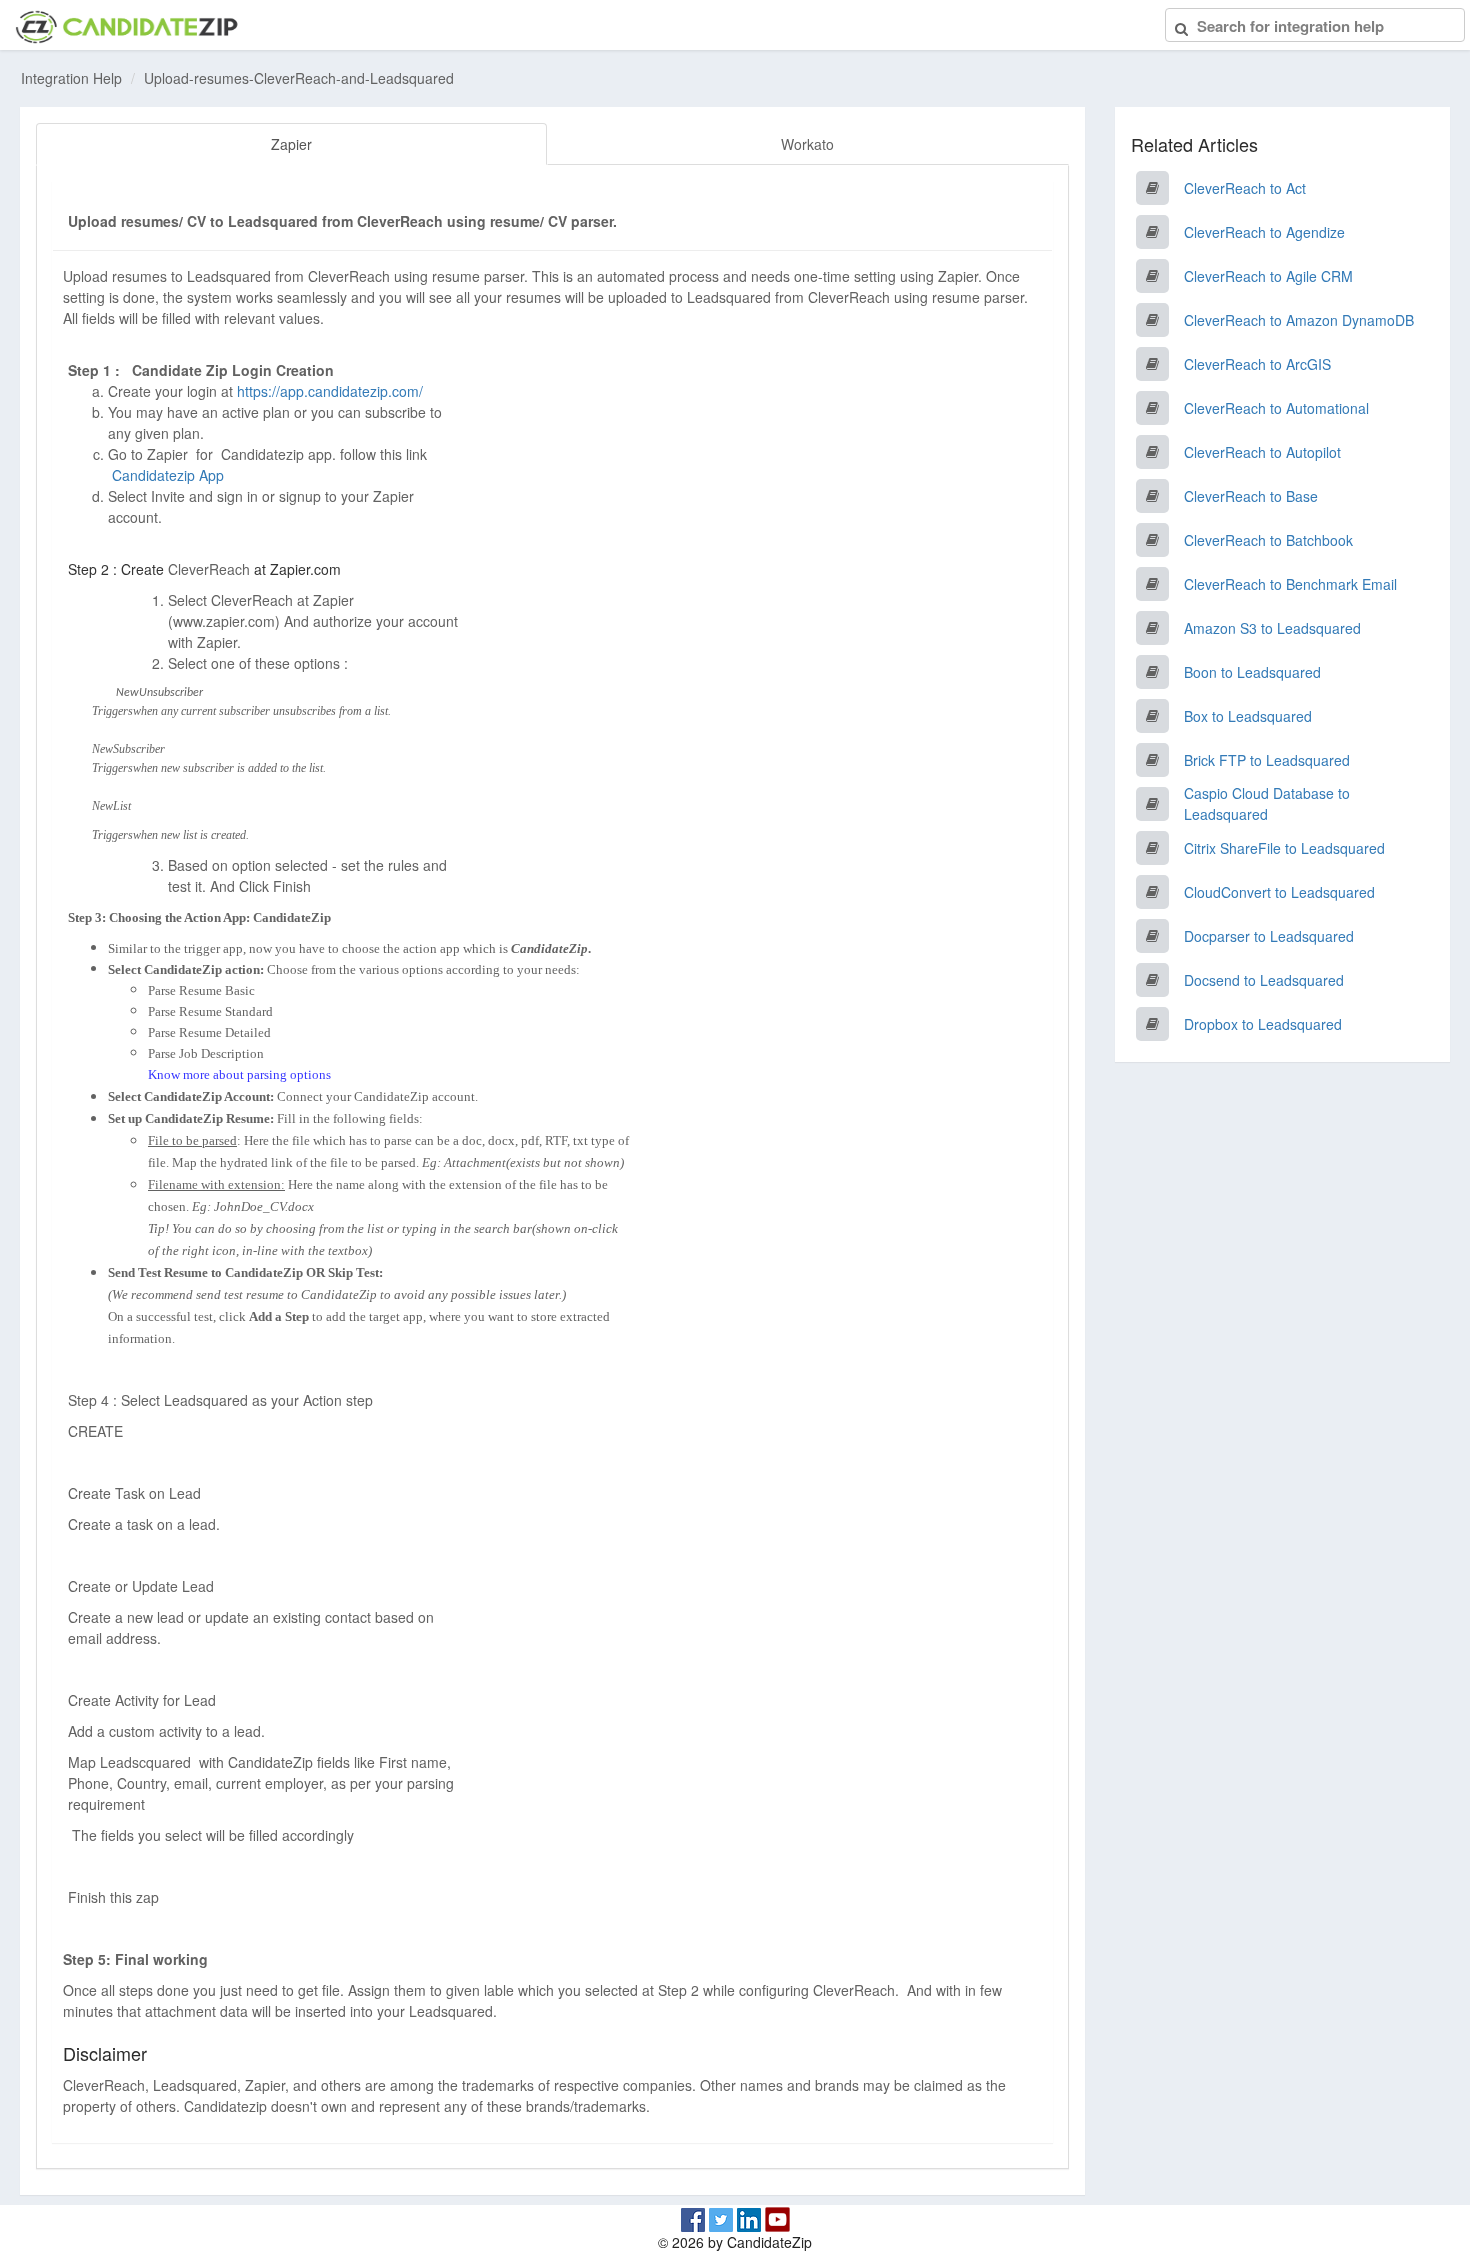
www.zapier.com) (226, 621)
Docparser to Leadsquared (1269, 936)
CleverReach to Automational (1276, 408)
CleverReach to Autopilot (1262, 452)
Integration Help (71, 78)
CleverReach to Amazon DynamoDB (1299, 320)
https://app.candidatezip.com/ (330, 391)
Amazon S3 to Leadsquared (1272, 628)
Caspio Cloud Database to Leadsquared (1267, 803)
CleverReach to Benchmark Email (1290, 584)
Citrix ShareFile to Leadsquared (1284, 848)
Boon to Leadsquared (1252, 672)
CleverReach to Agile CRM (1268, 276)
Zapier (291, 144)
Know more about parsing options (239, 1074)
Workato (807, 144)
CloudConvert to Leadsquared (1279, 892)
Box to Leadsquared (1248, 716)
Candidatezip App (170, 475)
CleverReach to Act (1245, 188)
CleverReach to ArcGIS (1257, 364)
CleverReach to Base (1251, 496)
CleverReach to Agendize (1264, 232)
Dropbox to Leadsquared (1263, 1024)
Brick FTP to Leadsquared (1267, 760)
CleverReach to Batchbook (1268, 540)
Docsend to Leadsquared (1264, 980)
